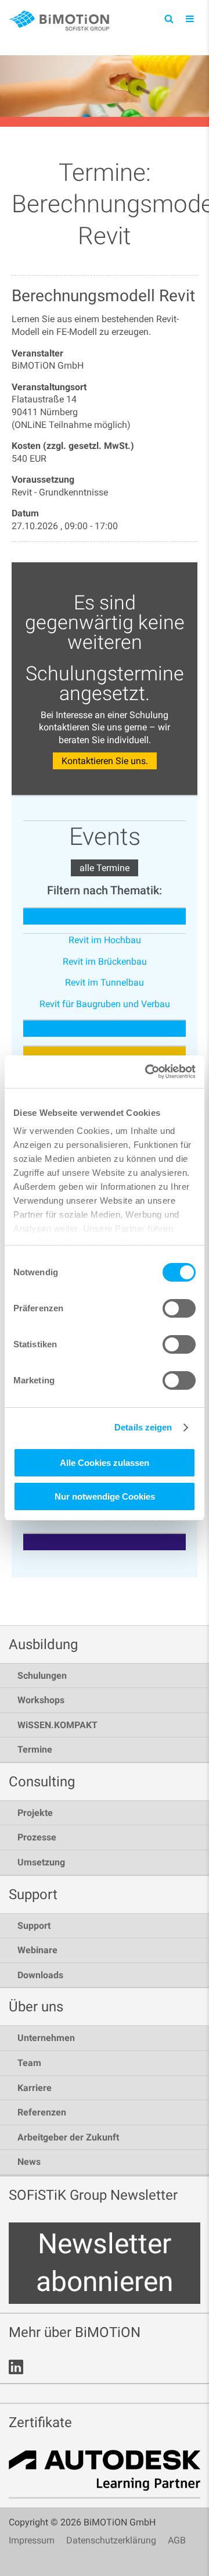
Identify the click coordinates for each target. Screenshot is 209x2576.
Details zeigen (143, 1427)
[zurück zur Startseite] (61, 21)
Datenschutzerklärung (111, 2540)
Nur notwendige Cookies (105, 1496)
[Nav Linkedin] (16, 2367)
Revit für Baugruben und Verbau (105, 1004)
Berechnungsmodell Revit (103, 296)
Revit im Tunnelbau (105, 982)
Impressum (32, 2540)
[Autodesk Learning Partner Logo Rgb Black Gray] (105, 2474)
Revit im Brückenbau (105, 961)
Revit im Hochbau (105, 940)
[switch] (179, 1308)
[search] (169, 18)
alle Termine (105, 868)
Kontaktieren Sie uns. (105, 761)
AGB (177, 2540)
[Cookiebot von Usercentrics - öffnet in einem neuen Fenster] (147, 1072)
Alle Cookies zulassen (105, 1463)
